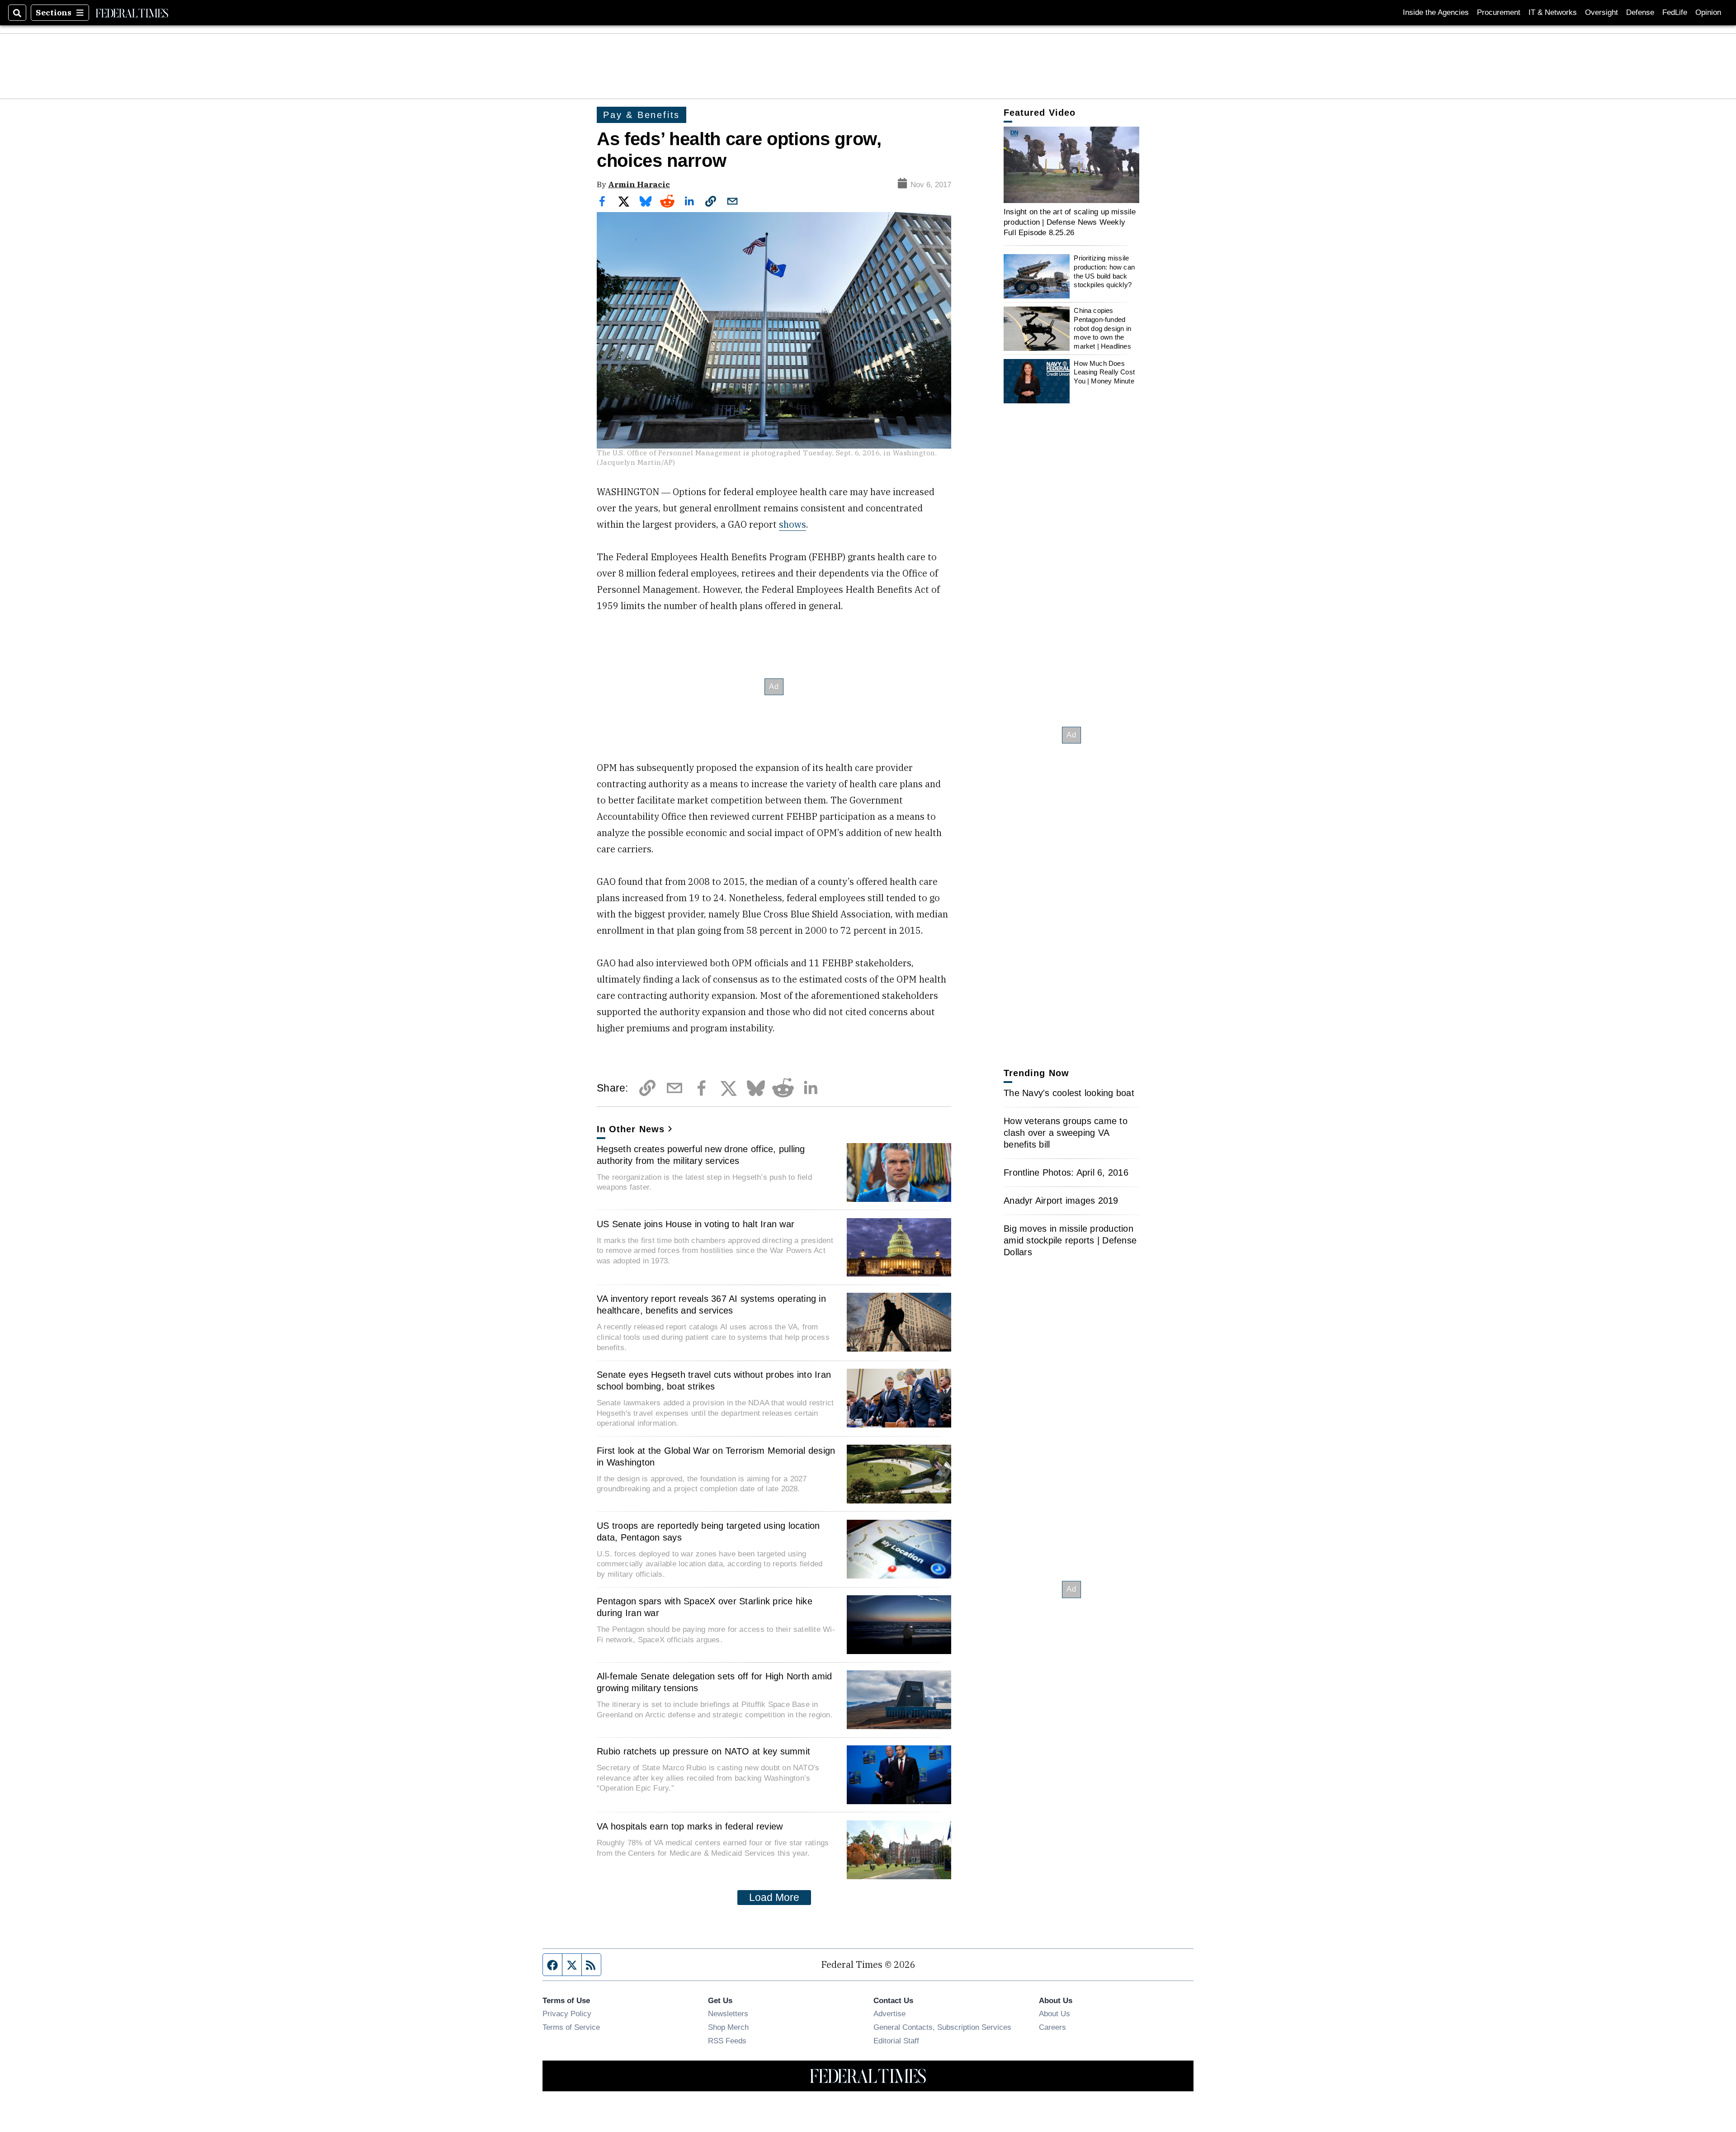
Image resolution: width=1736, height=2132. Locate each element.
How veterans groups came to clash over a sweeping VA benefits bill (1066, 1133)
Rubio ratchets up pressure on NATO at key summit (703, 1751)
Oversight (1602, 12)
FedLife (1675, 12)
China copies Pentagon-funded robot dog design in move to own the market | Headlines (1102, 329)
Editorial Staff (896, 2041)
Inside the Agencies (1436, 12)
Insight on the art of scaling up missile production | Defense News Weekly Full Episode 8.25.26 (1070, 222)
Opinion (1708, 12)
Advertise (889, 2014)
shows (793, 524)
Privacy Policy (567, 2014)
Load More (774, 1897)
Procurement (1499, 12)
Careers (1052, 2027)
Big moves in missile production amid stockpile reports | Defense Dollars (1070, 1240)
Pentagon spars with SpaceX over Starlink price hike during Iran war (705, 1607)
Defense (1640, 12)
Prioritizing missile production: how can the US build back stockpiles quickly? (1104, 272)
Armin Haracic (639, 184)
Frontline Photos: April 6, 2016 (1066, 1172)
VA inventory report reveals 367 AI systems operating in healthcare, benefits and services (711, 1305)
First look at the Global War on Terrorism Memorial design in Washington (716, 1456)
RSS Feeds (727, 2041)
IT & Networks (1553, 12)
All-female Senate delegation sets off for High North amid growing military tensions (714, 1682)
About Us (1054, 2014)
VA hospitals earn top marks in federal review (690, 1826)
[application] (1071, 165)
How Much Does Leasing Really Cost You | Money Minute (1104, 372)
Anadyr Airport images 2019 (1061, 1201)
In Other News (631, 1129)
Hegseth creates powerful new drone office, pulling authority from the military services (701, 1155)
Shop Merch (728, 2027)
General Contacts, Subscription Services (942, 2027)
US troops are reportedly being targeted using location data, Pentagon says (708, 1532)
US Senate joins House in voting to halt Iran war (696, 1224)
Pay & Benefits (642, 115)
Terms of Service (571, 2027)
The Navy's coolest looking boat (1069, 1093)
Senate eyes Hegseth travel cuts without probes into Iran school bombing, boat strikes (714, 1380)
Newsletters (728, 2014)
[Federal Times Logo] (132, 13)
